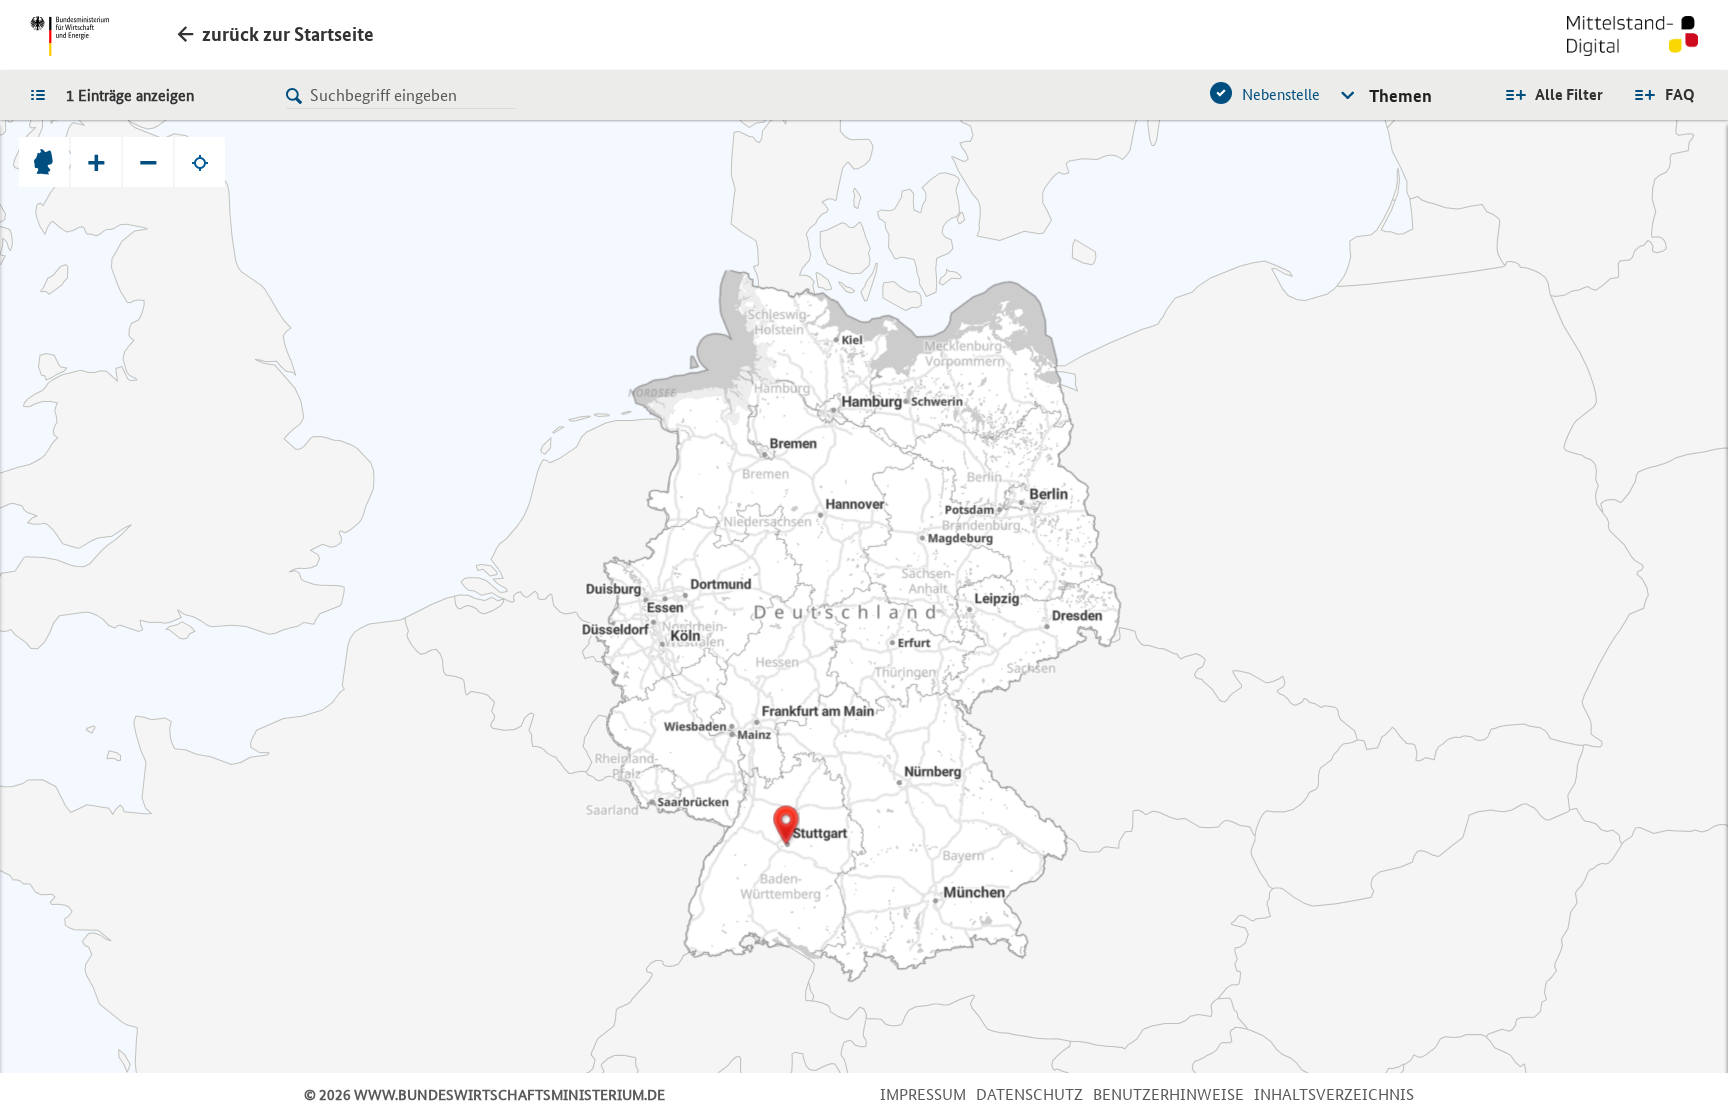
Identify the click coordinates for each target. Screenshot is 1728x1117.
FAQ (1680, 94)
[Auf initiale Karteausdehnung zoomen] (44, 162)
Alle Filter (1569, 94)
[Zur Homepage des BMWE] (69, 36)
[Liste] (43, 94)
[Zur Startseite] (1632, 38)
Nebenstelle (1281, 94)
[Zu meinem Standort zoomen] (200, 162)
